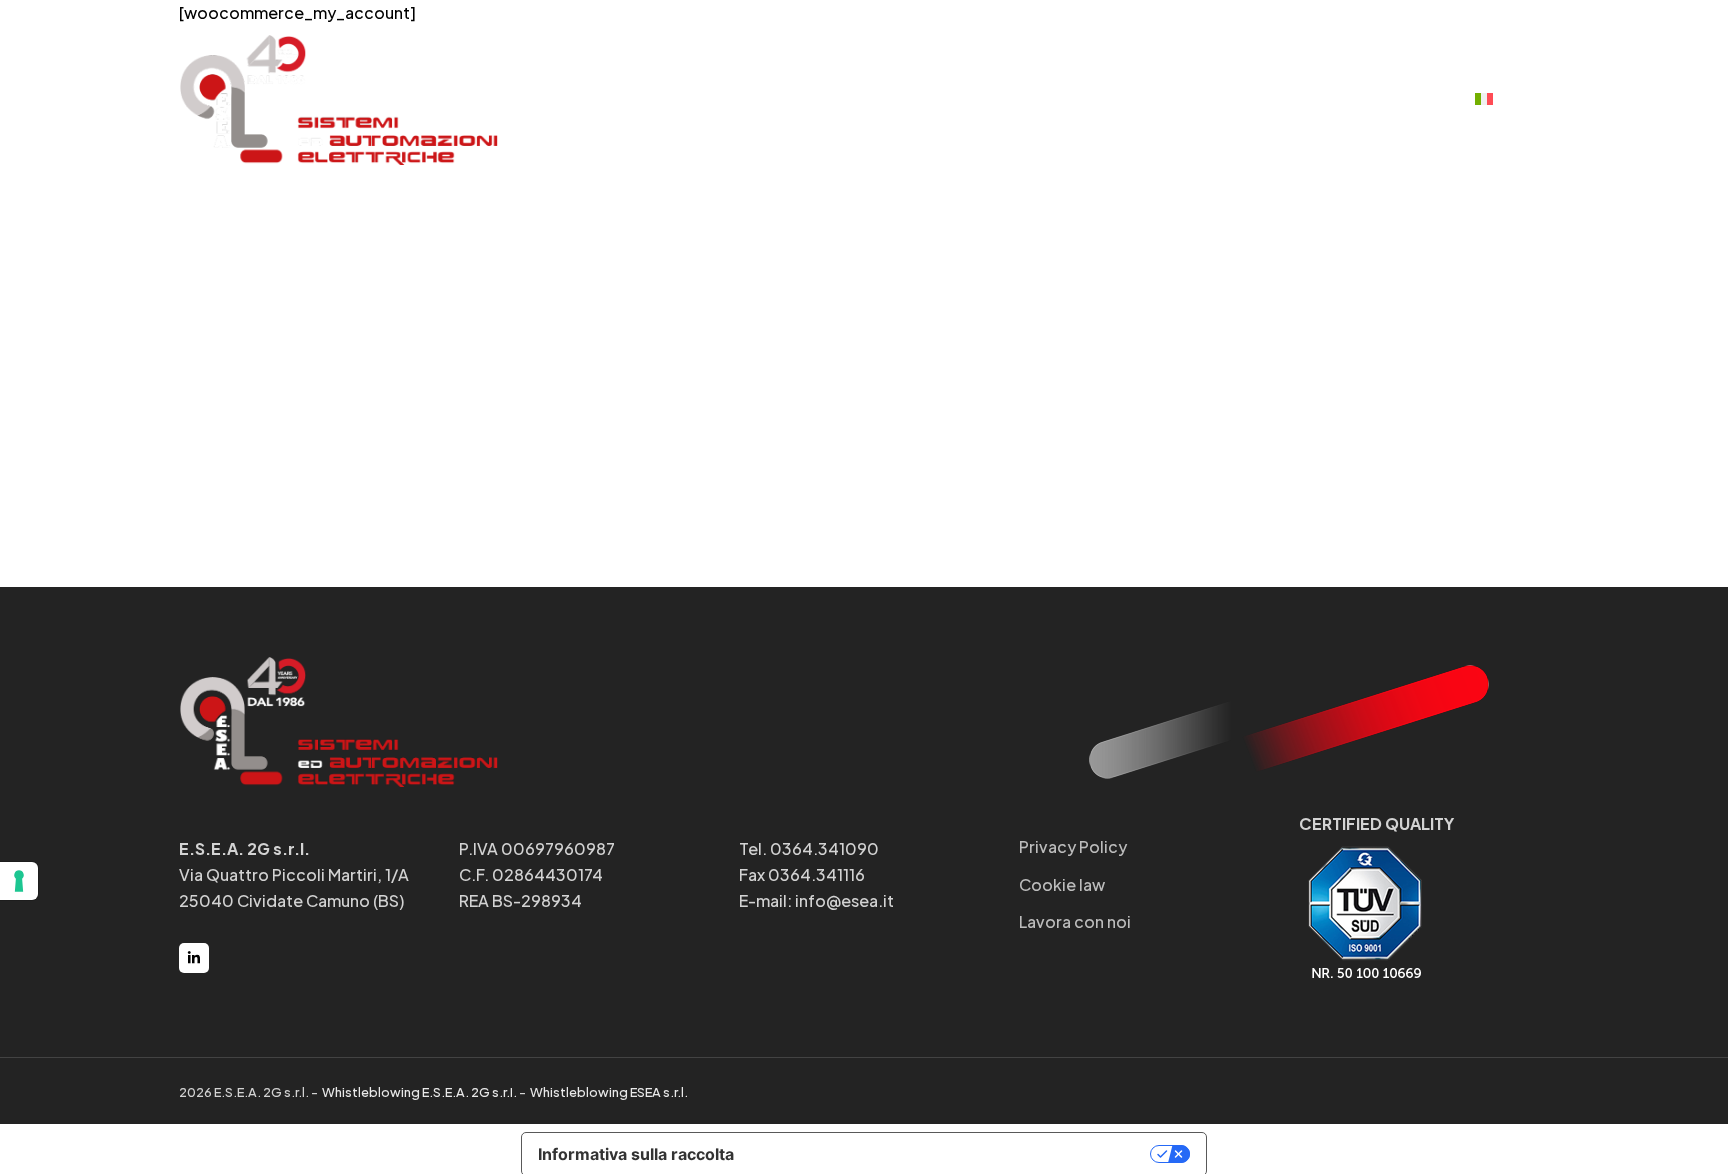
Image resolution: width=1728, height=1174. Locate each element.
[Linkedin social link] (194, 958)
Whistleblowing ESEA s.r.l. (608, 1092)
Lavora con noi (1075, 921)
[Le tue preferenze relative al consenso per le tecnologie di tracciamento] (19, 881)
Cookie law (1062, 884)
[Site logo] (339, 97)
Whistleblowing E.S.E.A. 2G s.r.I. (418, 1092)
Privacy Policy (1073, 846)
